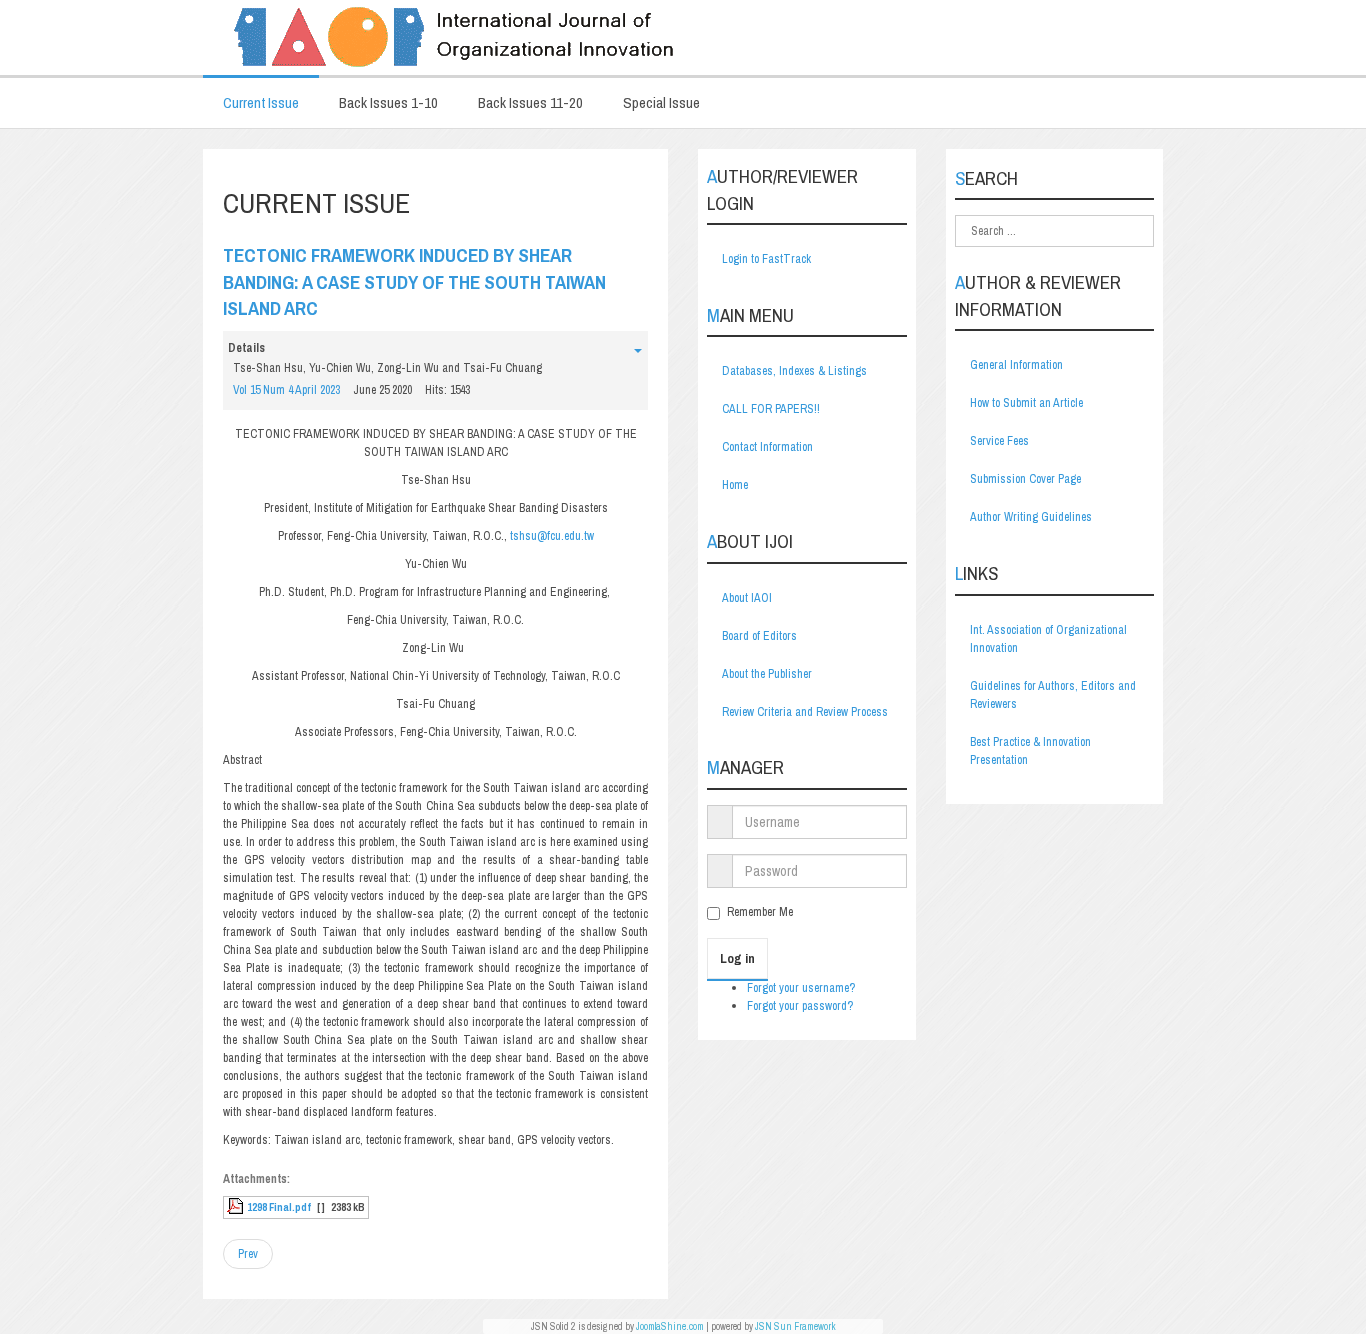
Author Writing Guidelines (1031, 517)
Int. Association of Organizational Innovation (1048, 639)
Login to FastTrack (766, 259)
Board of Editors (759, 636)
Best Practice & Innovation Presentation (1030, 751)
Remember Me (760, 912)
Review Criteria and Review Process (805, 712)
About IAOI (747, 598)
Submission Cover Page (1025, 479)
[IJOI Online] (683, 37)
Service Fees (999, 441)
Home (735, 485)
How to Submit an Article (1026, 403)
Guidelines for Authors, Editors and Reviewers (1053, 695)
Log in (737, 958)
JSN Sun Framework (795, 1326)
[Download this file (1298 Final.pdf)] (237, 1207)
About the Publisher (767, 674)
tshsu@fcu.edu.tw (552, 536)
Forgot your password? (800, 1006)
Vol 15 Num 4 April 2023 (286, 390)
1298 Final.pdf (279, 1207)
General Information (1016, 365)
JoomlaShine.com (670, 1326)
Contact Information (767, 447)
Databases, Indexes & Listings (794, 371)
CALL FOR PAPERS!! (771, 409)
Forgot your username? (801, 988)
